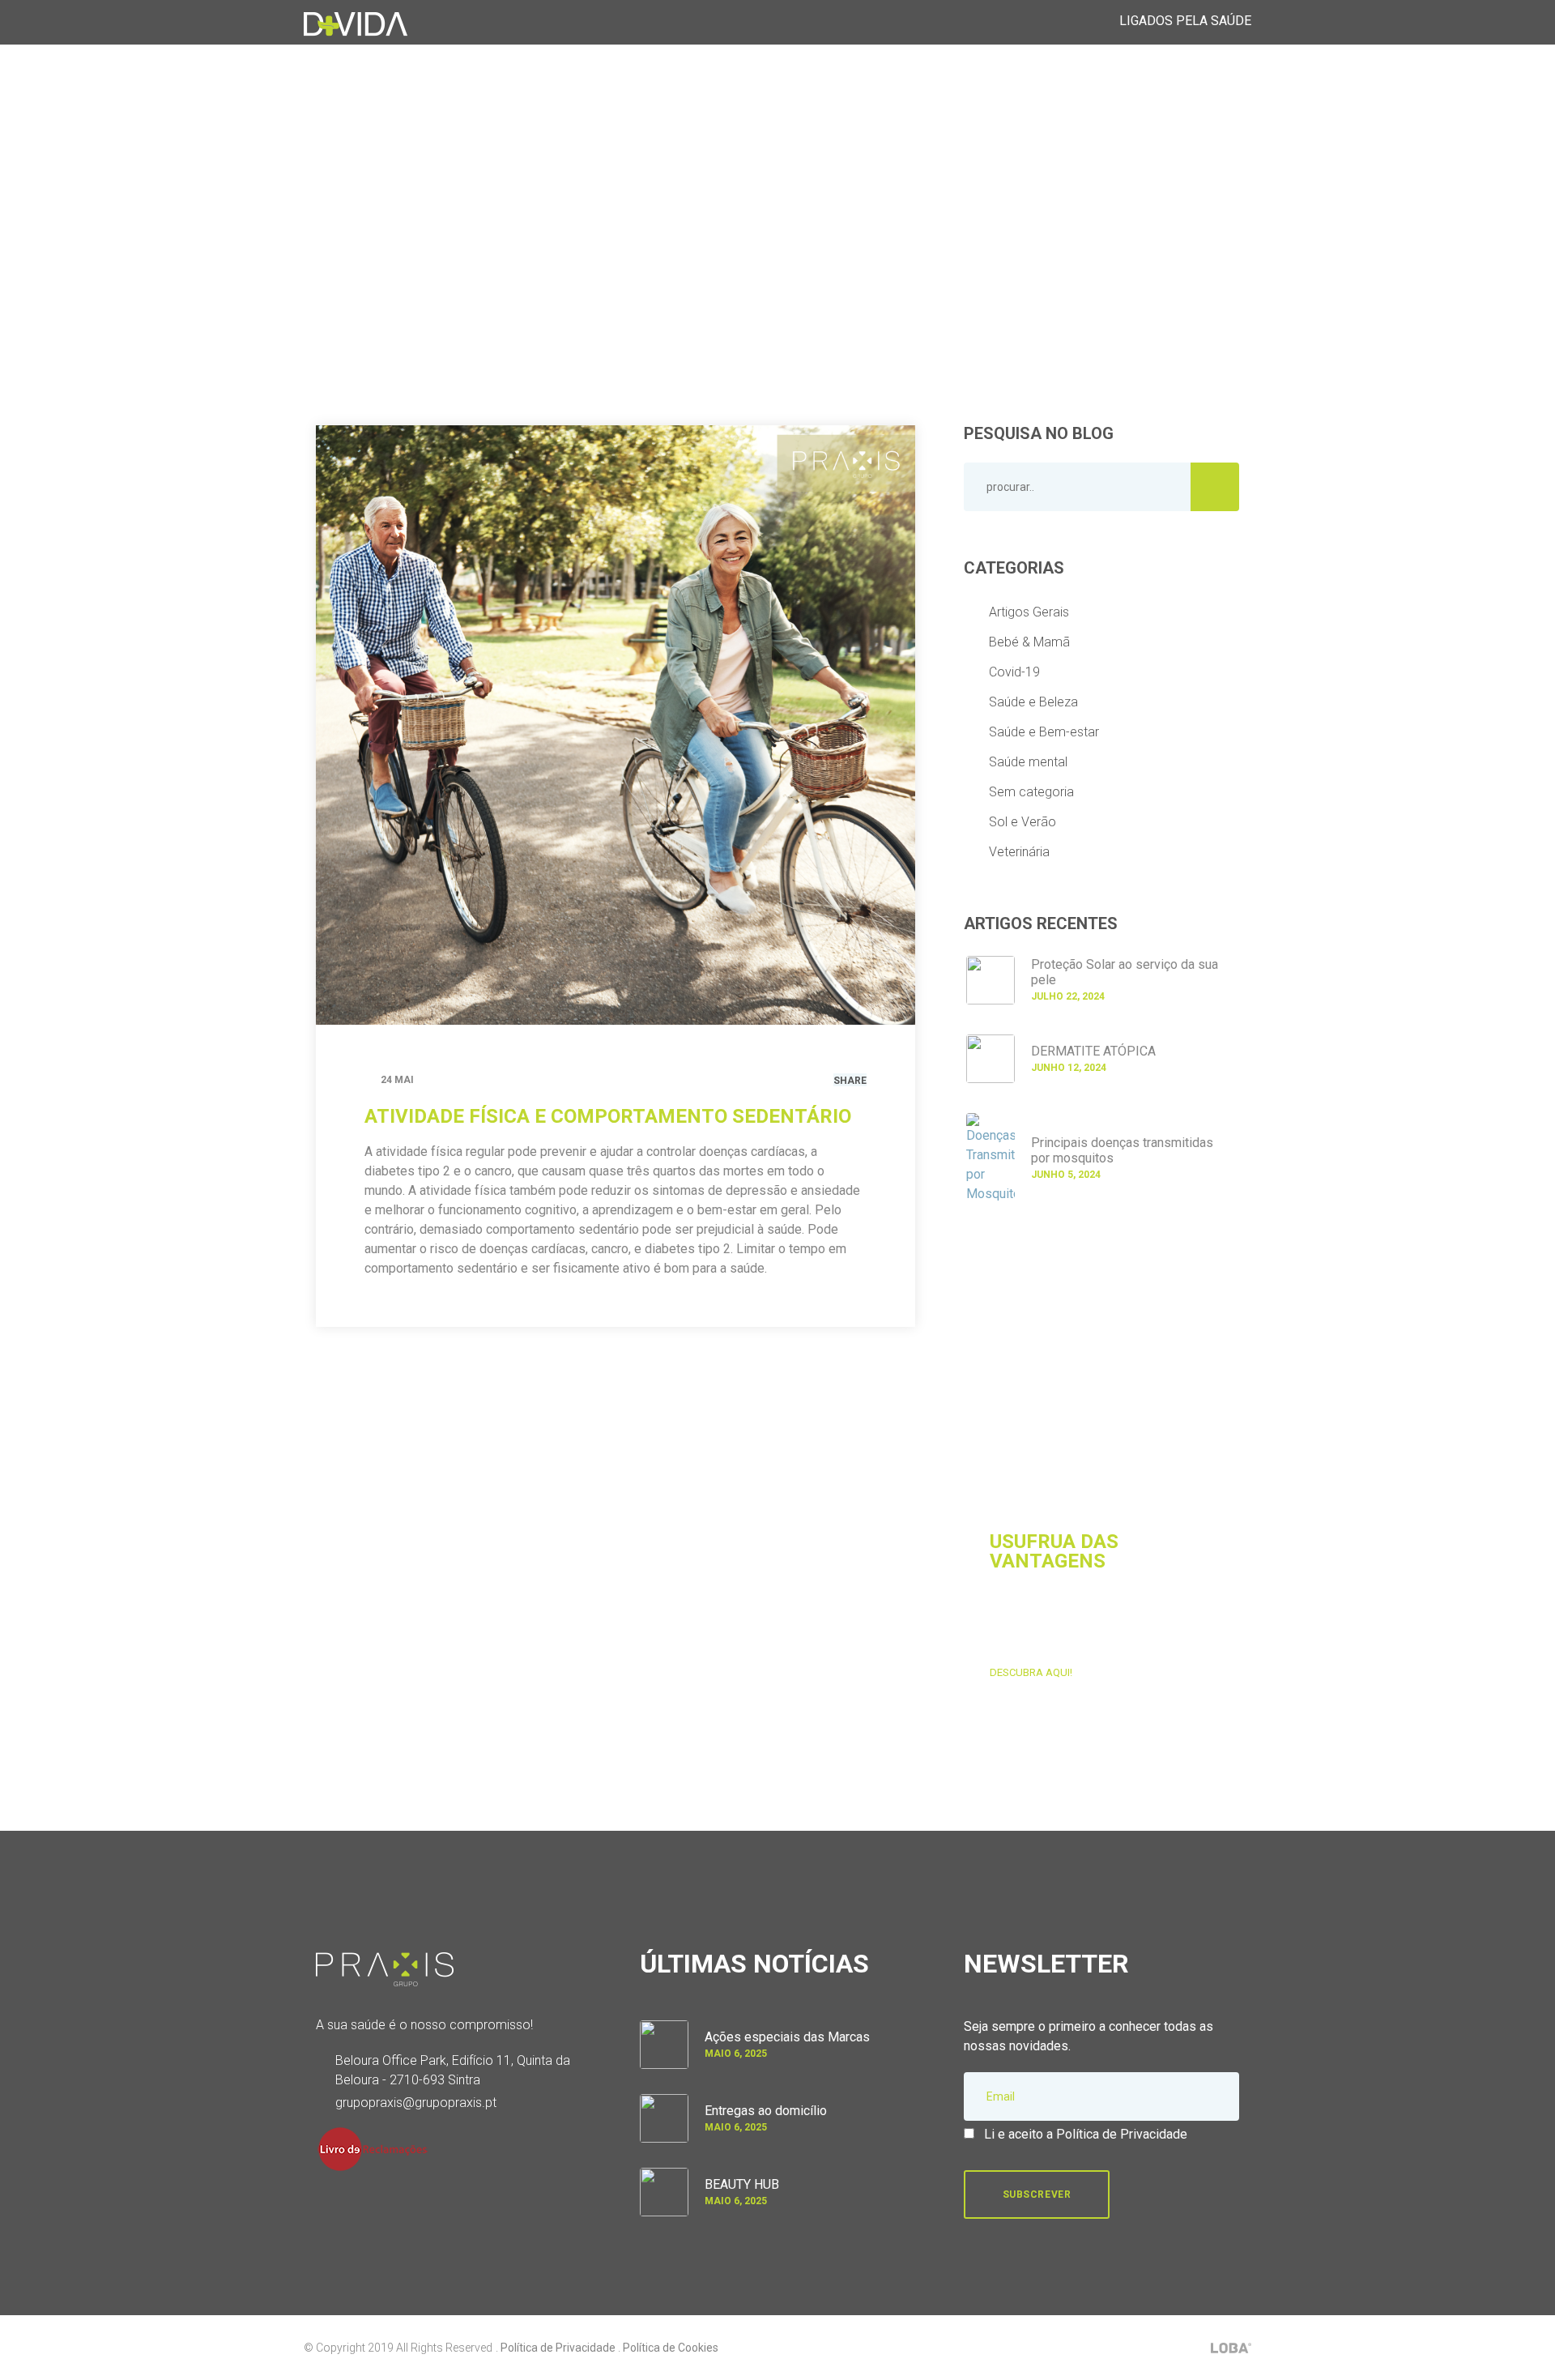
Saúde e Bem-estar (1044, 732)
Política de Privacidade (558, 2348)
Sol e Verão (1022, 822)
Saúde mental (1028, 762)
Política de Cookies (671, 2348)
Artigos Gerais (1029, 612)
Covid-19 (1014, 672)
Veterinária (1019, 852)
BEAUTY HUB (742, 2184)
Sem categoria (1031, 792)
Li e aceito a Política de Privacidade (1086, 2134)
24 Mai (397, 1080)
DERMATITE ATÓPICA (1093, 1051)
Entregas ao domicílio (766, 2111)
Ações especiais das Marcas (787, 2037)
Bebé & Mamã (1029, 642)
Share (850, 1081)
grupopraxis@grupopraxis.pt (416, 2103)
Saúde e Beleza (1033, 702)
